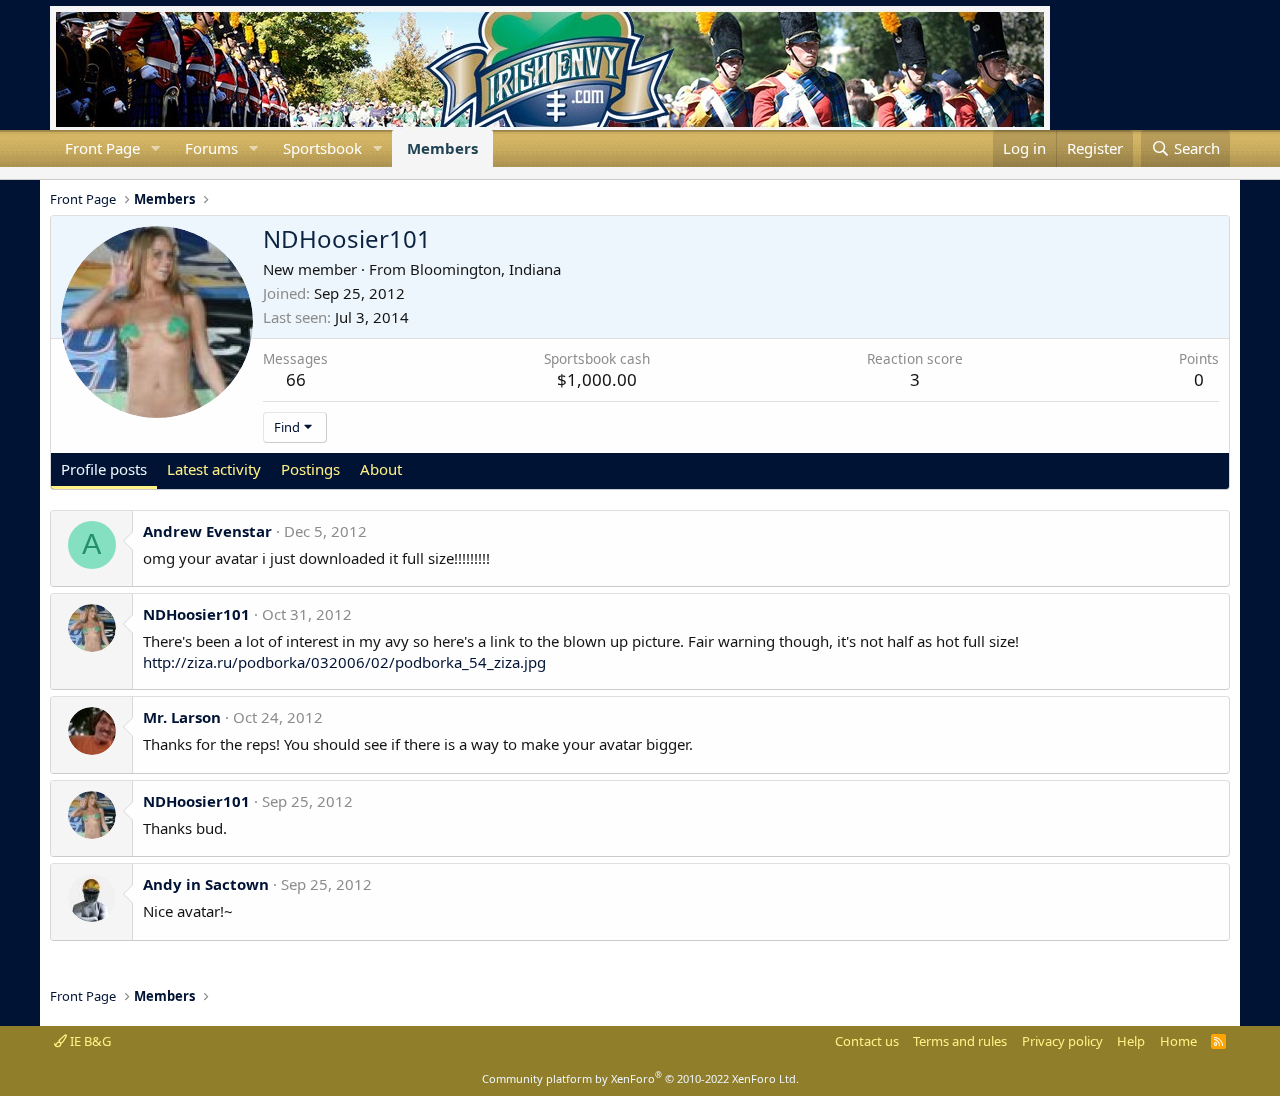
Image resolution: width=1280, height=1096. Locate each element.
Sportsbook (322, 148)
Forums (211, 148)
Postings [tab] (310, 469)
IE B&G (89, 1041)
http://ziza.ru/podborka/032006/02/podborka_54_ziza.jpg (344, 662)
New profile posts (66, 173)
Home (1178, 1041)
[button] (156, 148)
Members (442, 148)
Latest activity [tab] (214, 469)
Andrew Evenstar (207, 531)
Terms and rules (960, 1041)
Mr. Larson (182, 717)
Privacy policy (1062, 1041)
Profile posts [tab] (104, 469)
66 (296, 379)
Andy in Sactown (206, 884)
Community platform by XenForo (640, 1078)
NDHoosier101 (196, 614)
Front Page (102, 148)
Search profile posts (82, 173)
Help (1131, 1041)
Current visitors (50, 173)
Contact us (867, 1041)
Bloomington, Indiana (485, 269)
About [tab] (381, 469)
